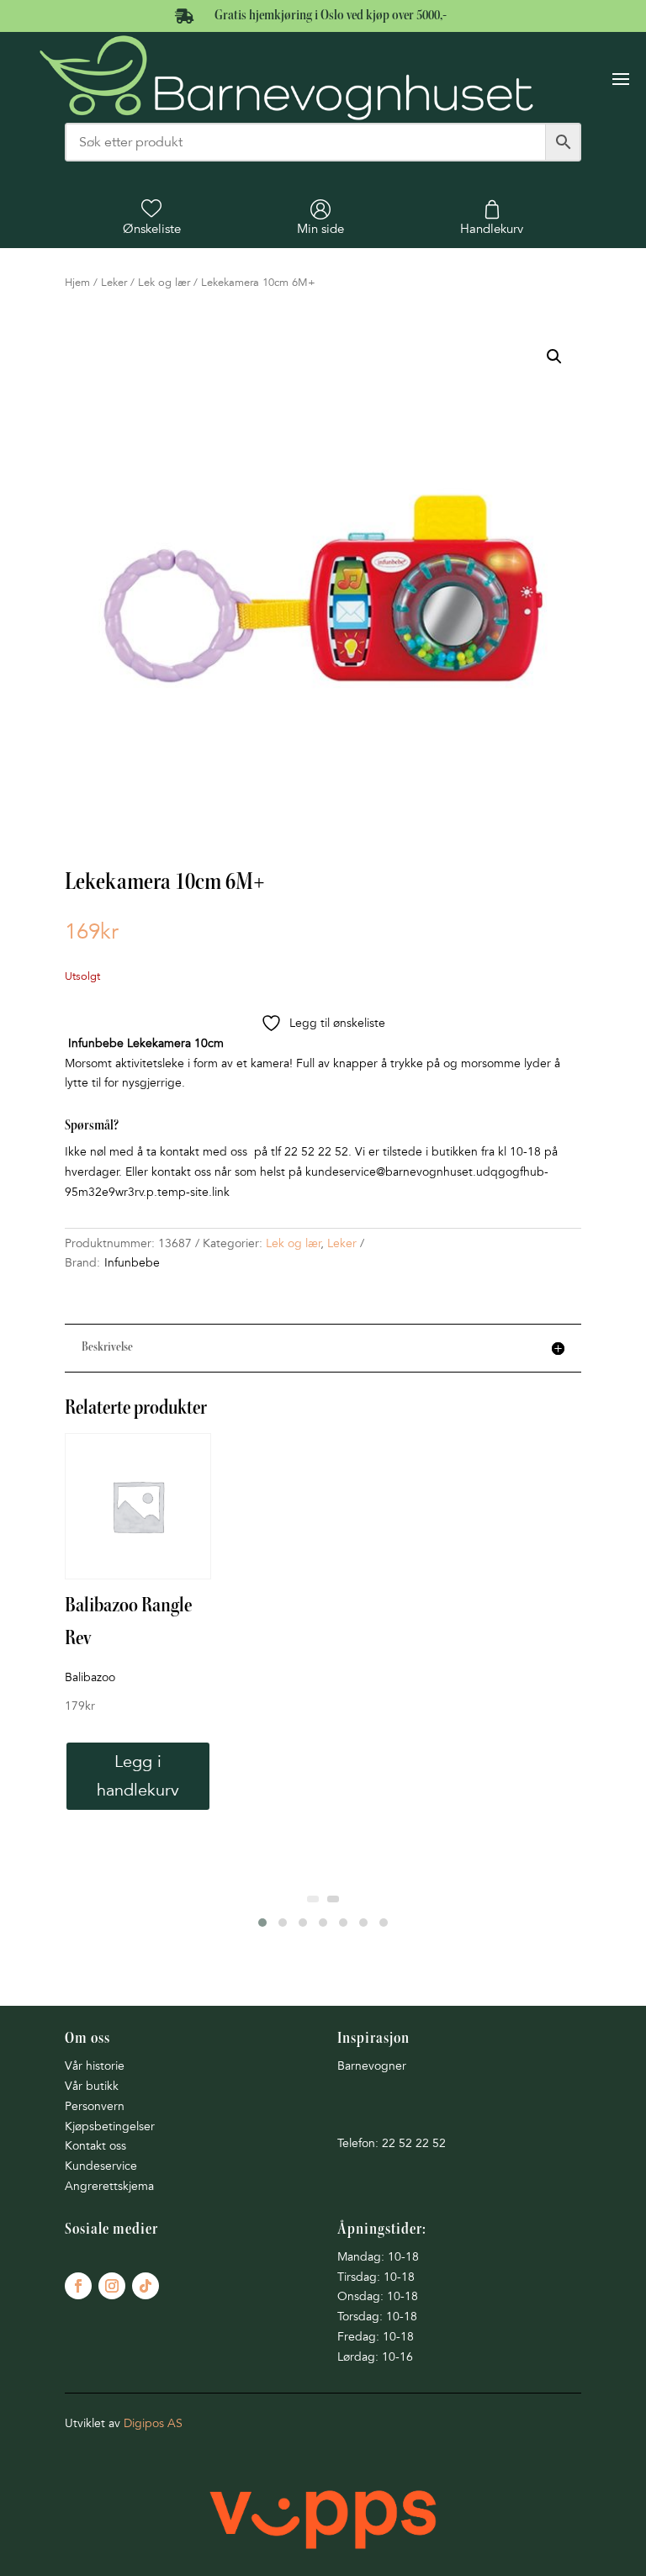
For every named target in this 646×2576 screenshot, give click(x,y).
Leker (114, 283)
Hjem (77, 283)
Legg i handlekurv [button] (138, 1776)
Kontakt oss (95, 2146)
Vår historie (95, 2066)
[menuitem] (152, 218)
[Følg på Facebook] (78, 2286)
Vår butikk (92, 2086)
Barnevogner (372, 2066)
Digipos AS (153, 2423)
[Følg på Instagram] (112, 2286)
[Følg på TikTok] (146, 2286)
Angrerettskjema (109, 2186)
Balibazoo (90, 1677)
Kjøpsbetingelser (110, 2126)
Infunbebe (132, 1263)
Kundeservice (101, 2166)
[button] (554, 357)
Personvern (95, 2106)
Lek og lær (164, 283)
